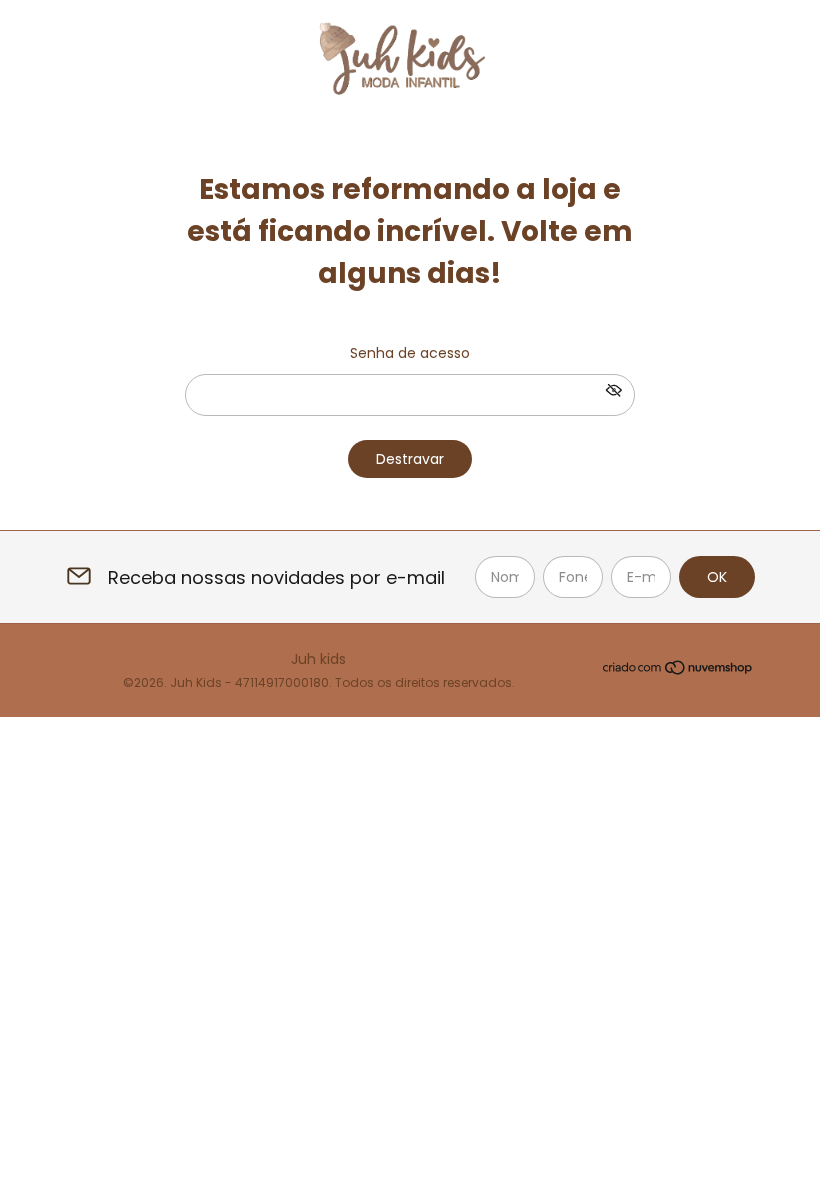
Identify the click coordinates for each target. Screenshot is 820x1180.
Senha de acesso (410, 353)
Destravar (410, 459)
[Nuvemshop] (678, 671)
